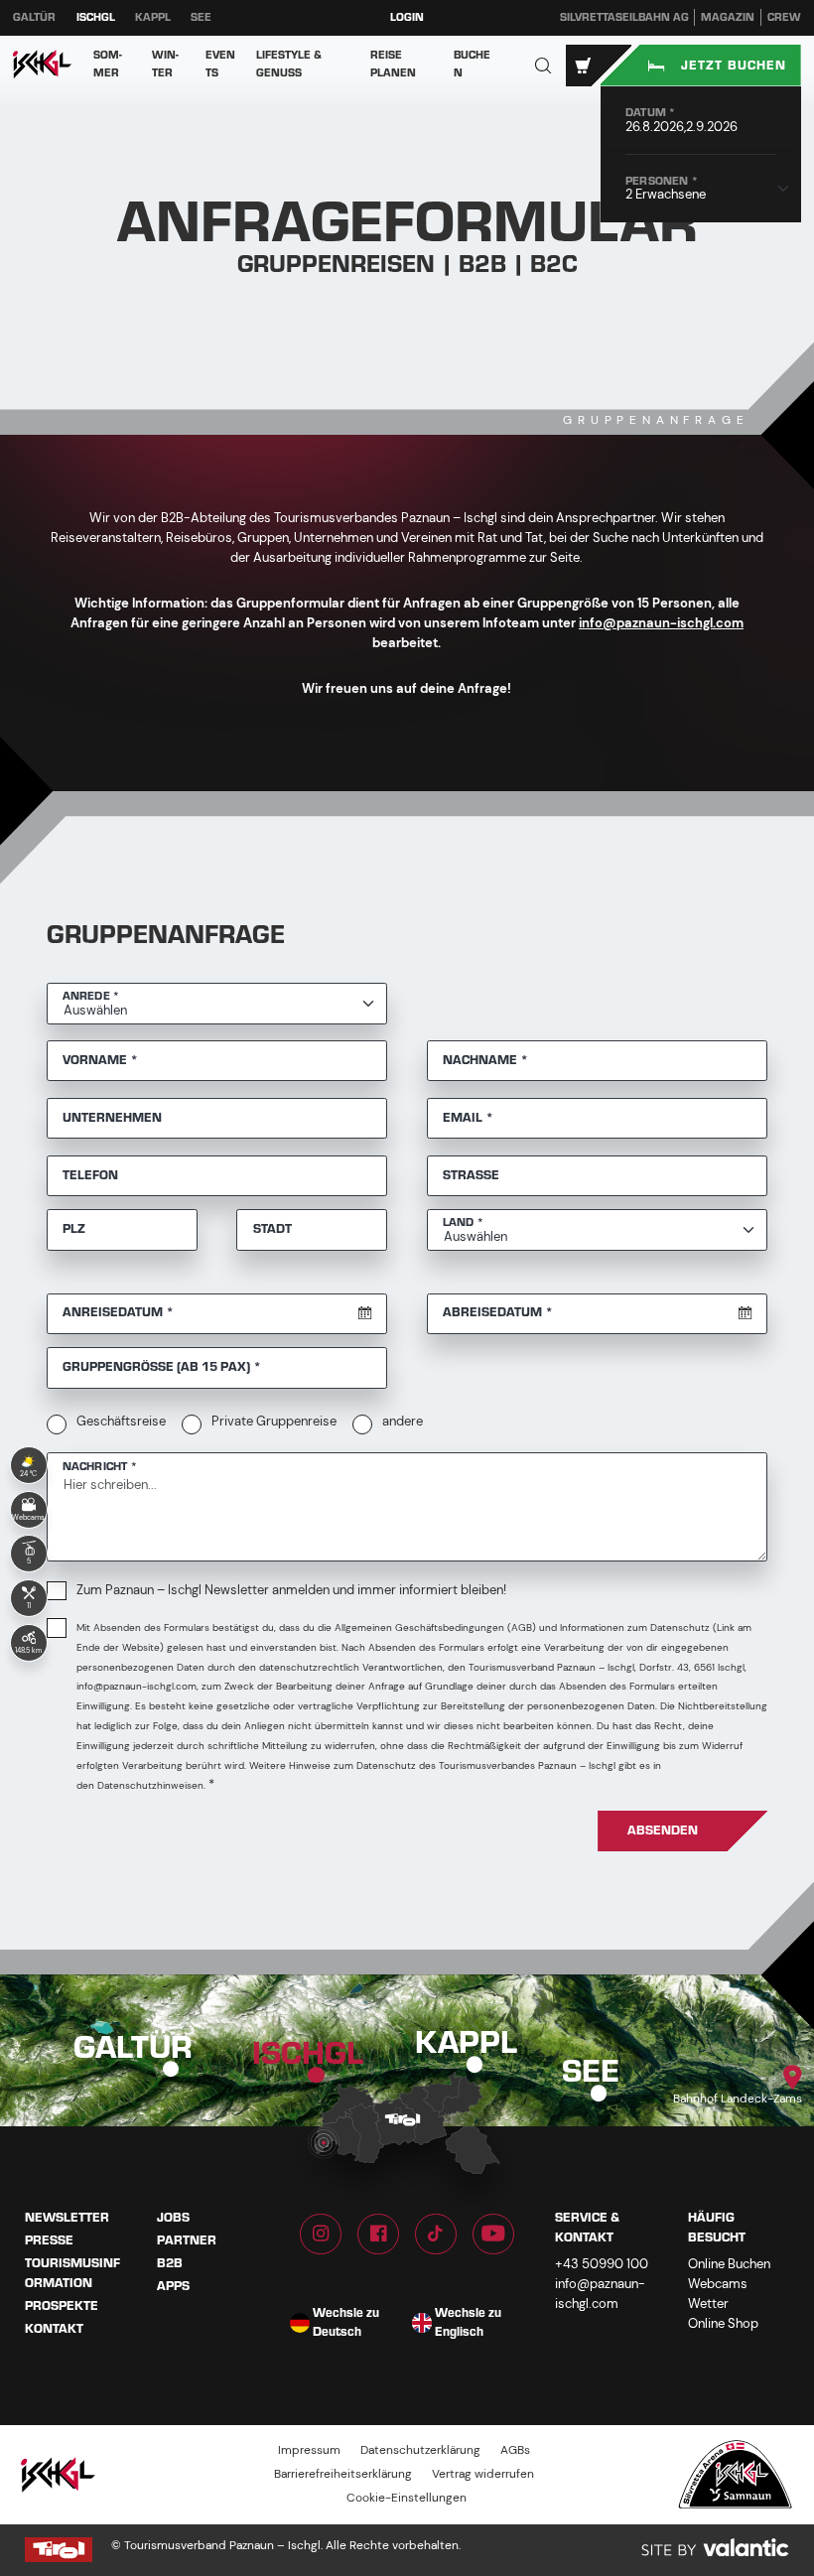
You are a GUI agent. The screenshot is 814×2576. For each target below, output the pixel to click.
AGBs (515, 2450)
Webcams (718, 2284)
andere (403, 1421)
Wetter (708, 2304)
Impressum (309, 2450)
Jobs (173, 2218)
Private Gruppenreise (274, 1421)
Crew (784, 17)
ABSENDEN (663, 1830)
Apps (173, 2286)
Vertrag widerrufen (483, 2474)
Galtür (34, 17)
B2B (170, 2263)
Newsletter (67, 2218)
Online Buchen (729, 2264)
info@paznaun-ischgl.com (661, 623)
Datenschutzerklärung (420, 2450)
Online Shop (723, 2323)
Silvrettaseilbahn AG (624, 17)
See (201, 17)
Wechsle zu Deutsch (346, 2324)
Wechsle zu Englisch (468, 2324)
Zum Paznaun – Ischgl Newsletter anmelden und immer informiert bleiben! (291, 1590)
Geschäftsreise (121, 1421)
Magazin (728, 17)
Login (407, 17)
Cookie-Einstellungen (407, 2498)
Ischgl (96, 17)
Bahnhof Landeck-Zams (738, 2099)
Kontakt (54, 2329)
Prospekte (62, 2306)
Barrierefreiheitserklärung (343, 2474)
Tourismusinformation (72, 2273)
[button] (543, 65)
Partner (187, 2240)
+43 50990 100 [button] (602, 2264)
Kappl (153, 17)
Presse (49, 2240)
